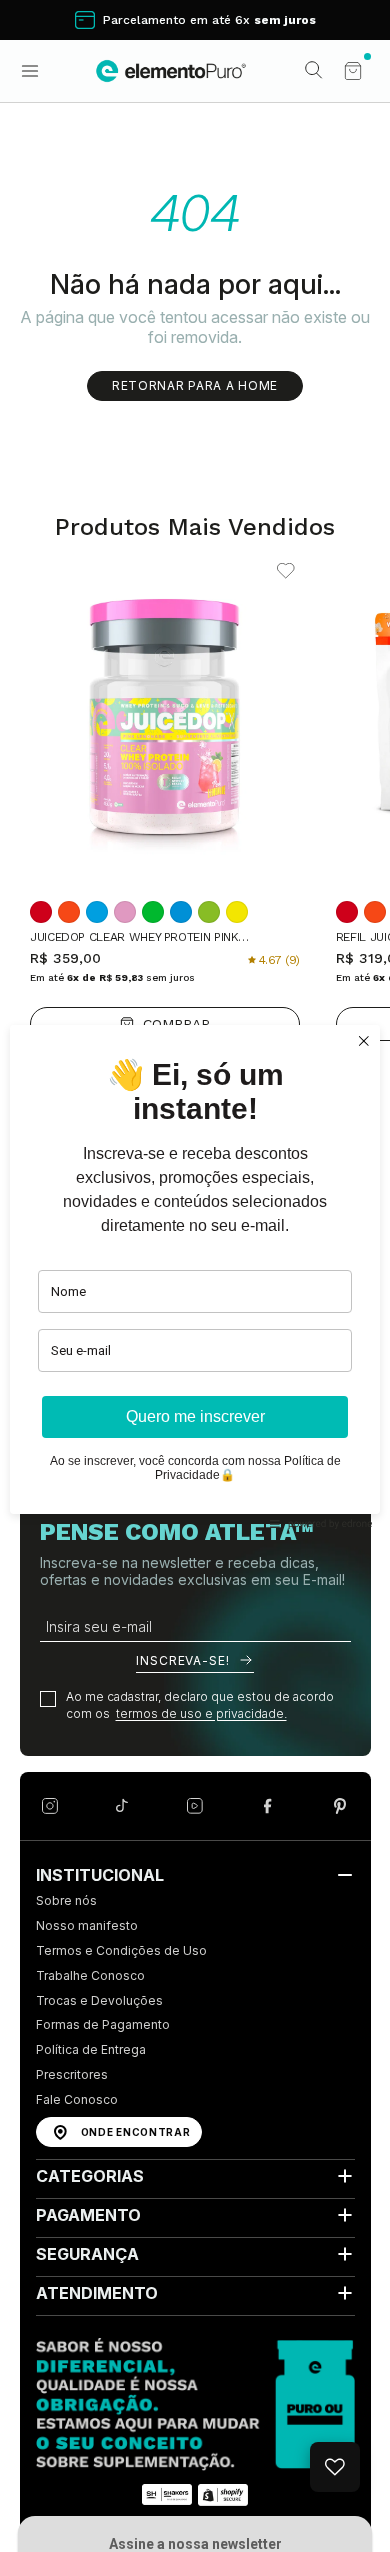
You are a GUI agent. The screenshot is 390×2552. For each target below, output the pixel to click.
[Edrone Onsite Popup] (195, 1276)
